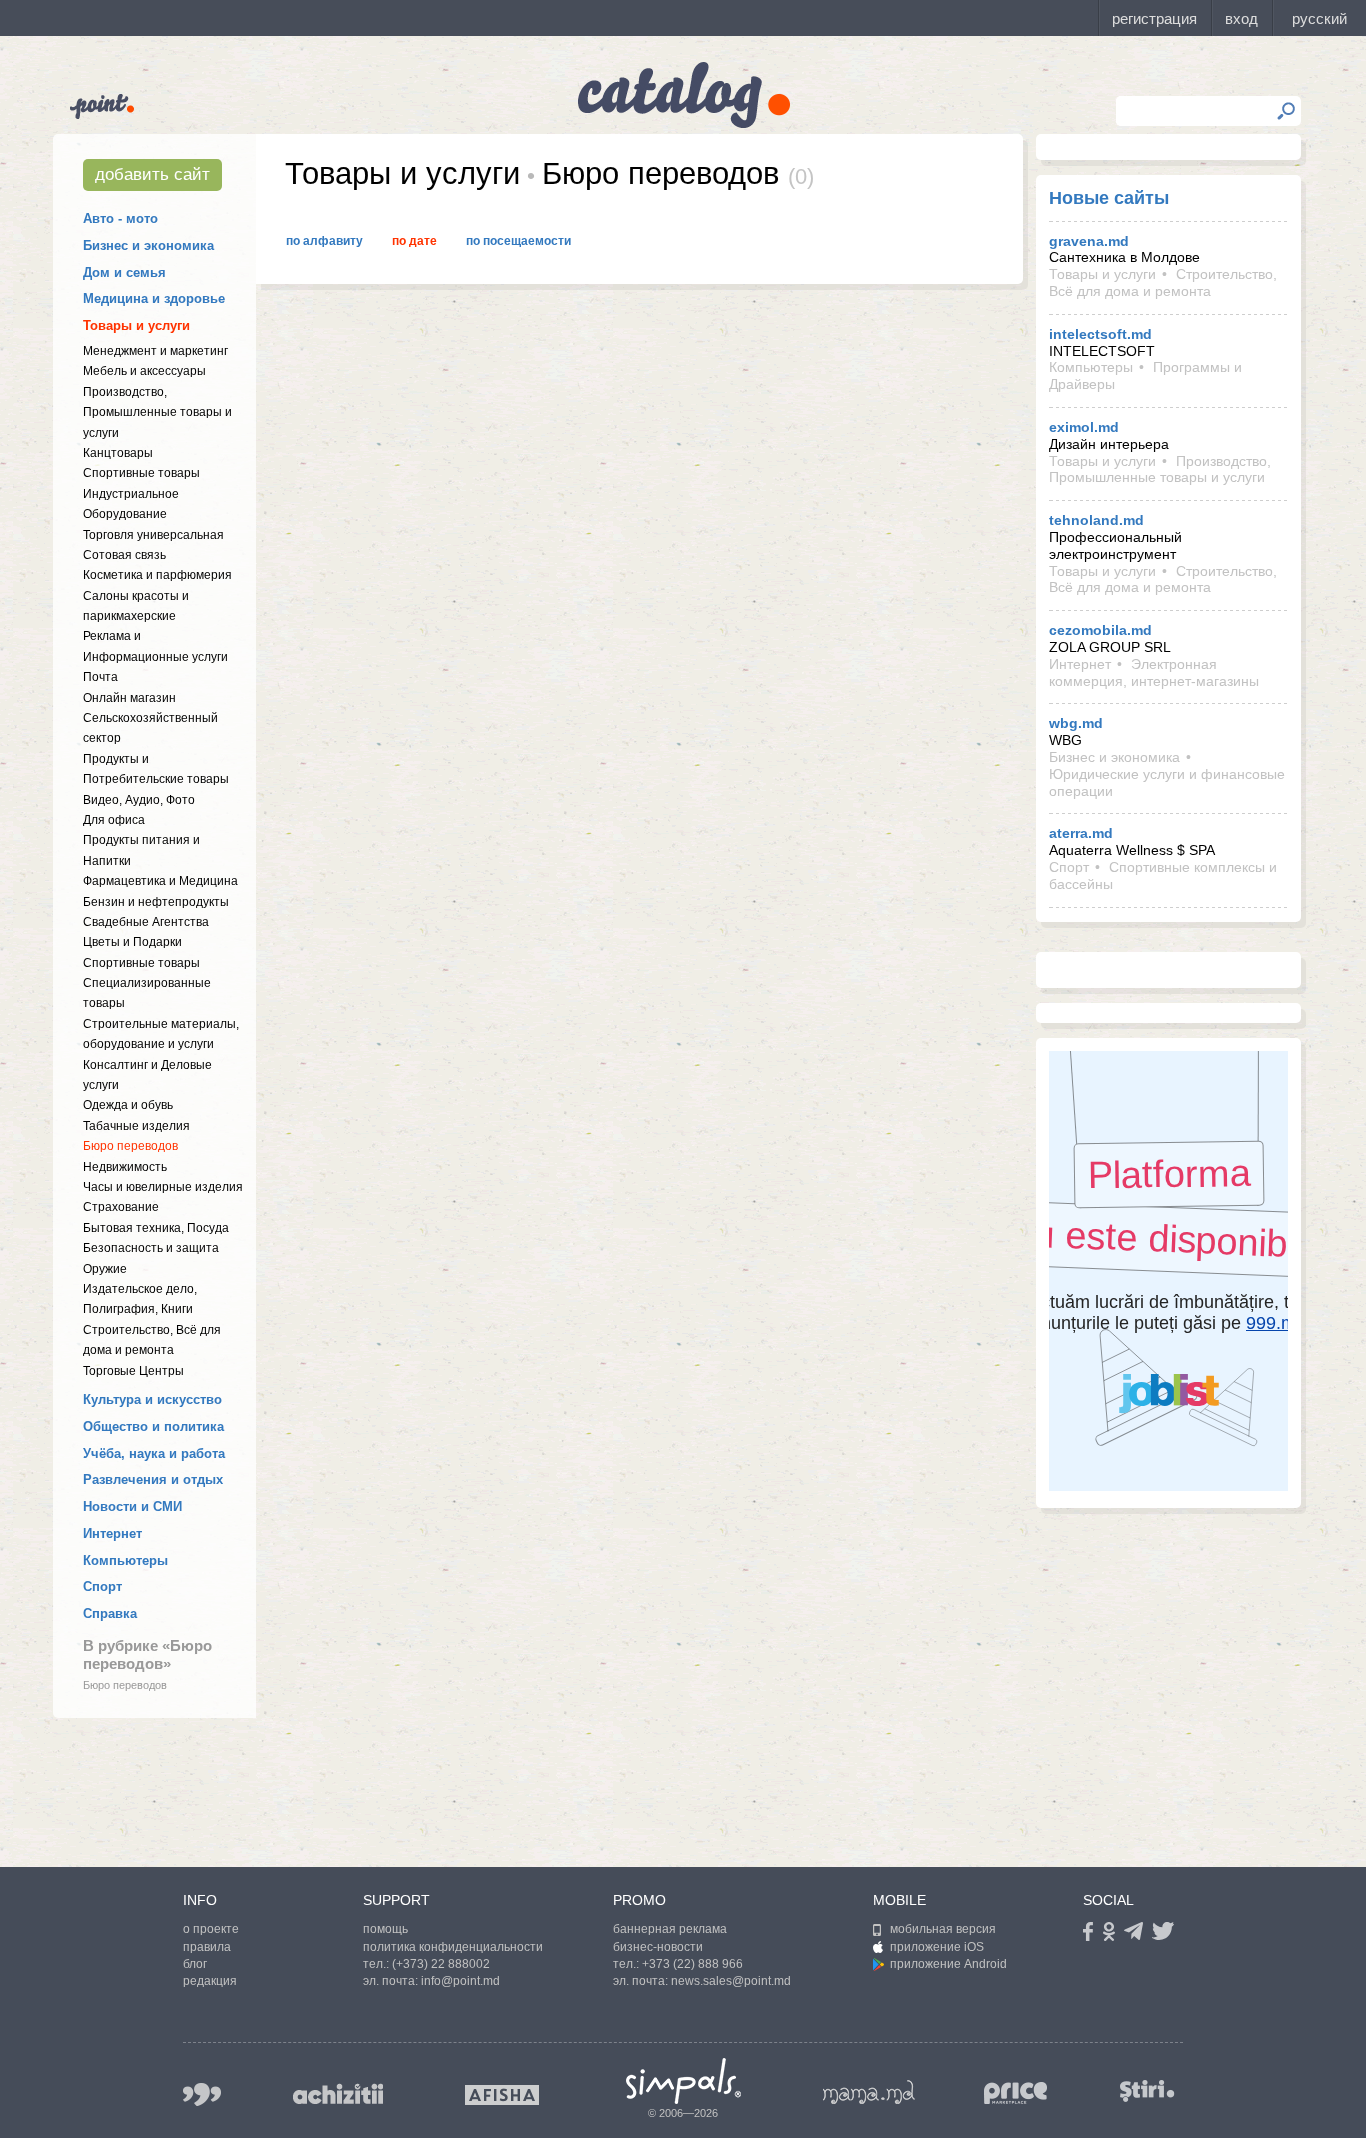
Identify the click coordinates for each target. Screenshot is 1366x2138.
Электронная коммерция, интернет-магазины (1154, 672)
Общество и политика (153, 1426)
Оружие (105, 1269)
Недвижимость (125, 1167)
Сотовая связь (124, 555)
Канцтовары (118, 453)
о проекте (211, 1929)
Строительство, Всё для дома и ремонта (1163, 282)
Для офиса (114, 820)
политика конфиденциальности (453, 1947)
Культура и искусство (152, 1399)
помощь (385, 1929)
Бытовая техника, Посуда (156, 1228)
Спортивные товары (141, 473)
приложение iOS (937, 1947)
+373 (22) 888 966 (692, 1964)
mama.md (869, 2092)
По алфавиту (324, 241)
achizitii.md (338, 2094)
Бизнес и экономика (148, 245)
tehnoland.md (1096, 520)
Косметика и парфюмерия (157, 575)
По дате (414, 241)
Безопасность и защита (151, 1248)
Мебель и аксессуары (144, 371)
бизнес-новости (658, 1947)
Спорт (102, 1586)
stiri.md (1147, 2090)
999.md (202, 2094)
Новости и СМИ (132, 1506)
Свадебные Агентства (146, 922)
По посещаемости (518, 241)
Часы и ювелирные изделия (163, 1187)
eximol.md (1084, 427)
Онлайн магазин (129, 698)
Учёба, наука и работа (154, 1453)
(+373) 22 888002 (441, 1964)
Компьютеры (125, 1560)
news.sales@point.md (731, 1981)
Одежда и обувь (128, 1105)
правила (207, 1947)
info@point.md (460, 1981)
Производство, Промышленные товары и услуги (157, 412)
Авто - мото (120, 218)
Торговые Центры (133, 1371)
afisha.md (502, 2095)
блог (195, 1964)
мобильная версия (943, 1929)
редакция (210, 1981)
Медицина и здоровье (154, 298)
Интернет (112, 1533)
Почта (100, 677)
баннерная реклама (670, 1929)
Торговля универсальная (153, 535)
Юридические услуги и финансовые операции (1167, 782)
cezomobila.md (1100, 630)
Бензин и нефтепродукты (156, 902)
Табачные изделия (136, 1126)
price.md (1016, 2093)
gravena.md (1089, 241)
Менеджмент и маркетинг (155, 351)
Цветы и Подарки (132, 942)
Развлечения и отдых (153, 1479)
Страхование (121, 1207)
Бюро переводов (130, 1146)
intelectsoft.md (1100, 334)
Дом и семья (124, 272)
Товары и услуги (136, 325)
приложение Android (948, 1964)
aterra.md (1081, 833)
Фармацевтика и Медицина (160, 881)
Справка (110, 1613)
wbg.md (1076, 723)
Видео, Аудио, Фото (139, 800)
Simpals (683, 2081)
